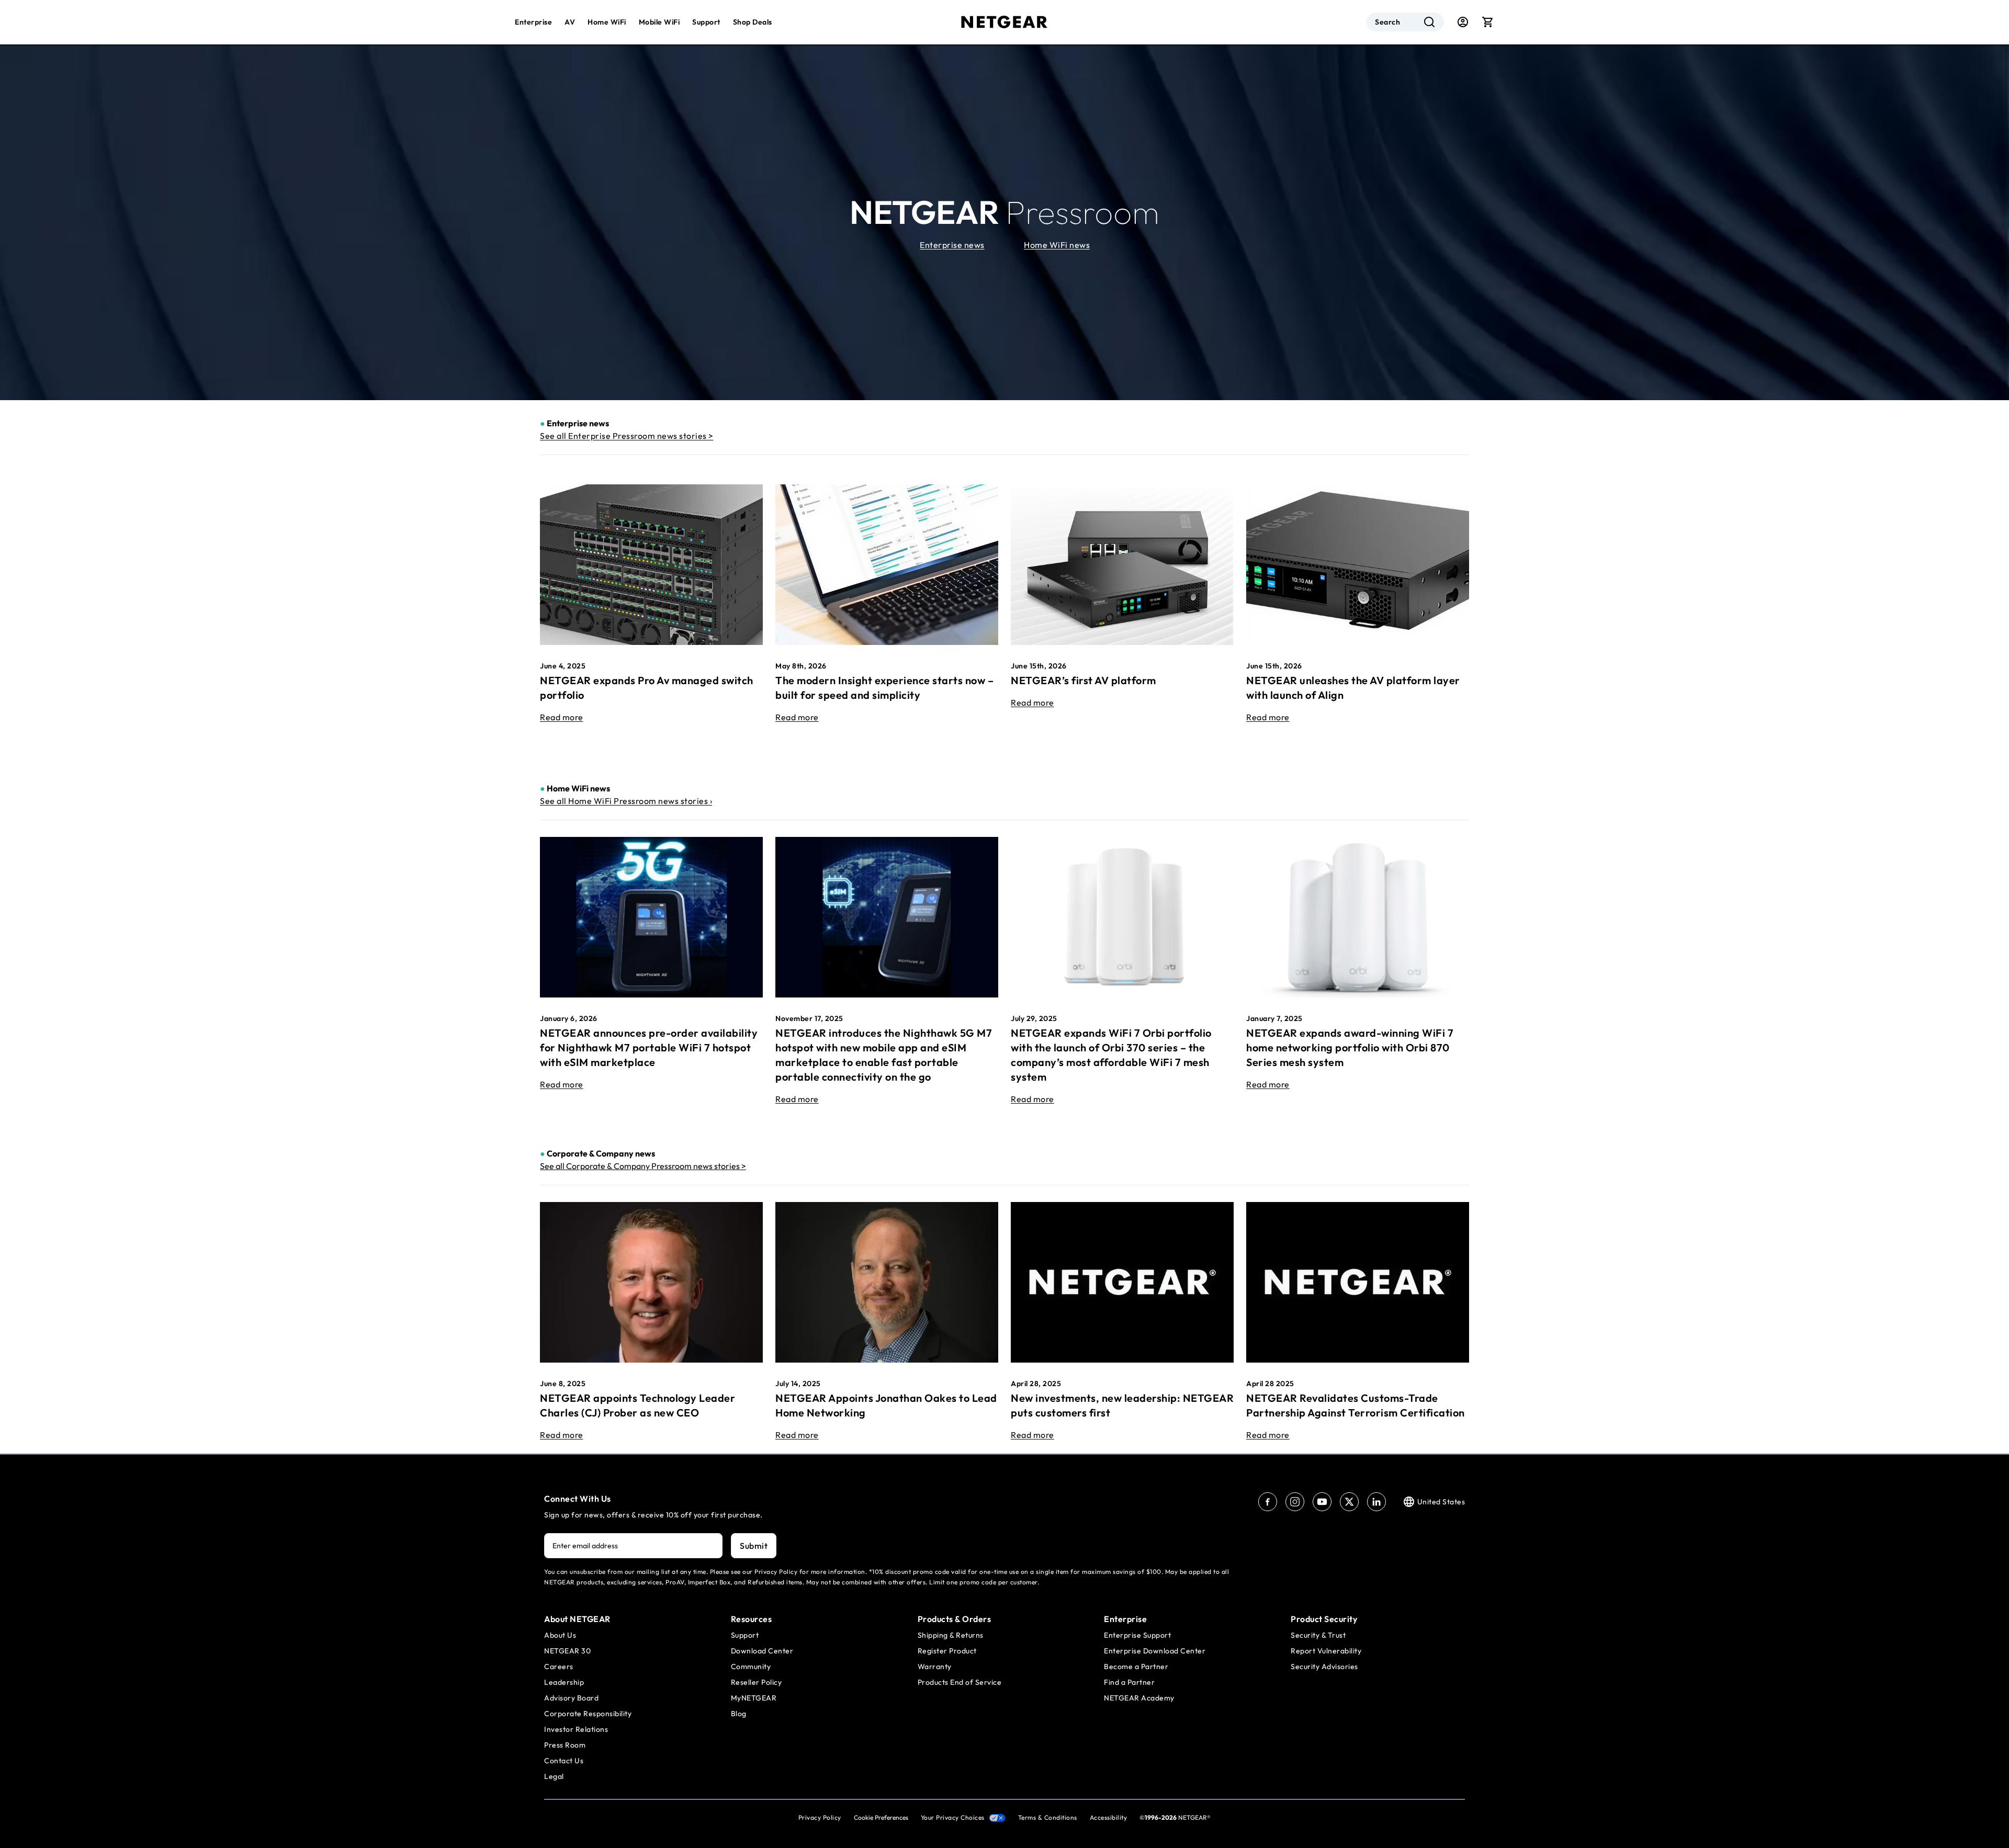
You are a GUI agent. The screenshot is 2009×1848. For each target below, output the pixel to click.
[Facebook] (1268, 1502)
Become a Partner (1136, 1666)
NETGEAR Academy (1139, 1698)
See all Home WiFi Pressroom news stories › (626, 801)
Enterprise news (952, 245)
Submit (754, 1546)
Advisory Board (571, 1698)
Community (751, 1666)
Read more (562, 717)
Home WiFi (607, 22)
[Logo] (1004, 22)
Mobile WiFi (659, 22)
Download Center (762, 1651)
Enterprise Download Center (1155, 1651)
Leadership (564, 1682)
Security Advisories (1324, 1666)
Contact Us (564, 1761)
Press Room (565, 1745)
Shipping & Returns (951, 1635)
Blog (739, 1714)
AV (570, 22)
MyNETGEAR (754, 1698)
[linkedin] (1376, 1502)
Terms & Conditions (1048, 1817)
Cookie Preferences (881, 1817)
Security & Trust (1318, 1635)
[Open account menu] (1463, 22)
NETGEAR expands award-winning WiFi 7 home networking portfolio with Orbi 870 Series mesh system (1350, 1047)
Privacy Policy (820, 1817)
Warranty (935, 1666)
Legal (554, 1776)
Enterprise (533, 22)
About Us (560, 1635)
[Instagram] (1295, 1502)
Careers (559, 1666)
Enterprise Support (1137, 1635)
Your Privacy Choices (953, 1817)
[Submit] (1429, 22)
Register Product (947, 1651)
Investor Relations (576, 1729)
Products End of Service (960, 1682)
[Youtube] (1322, 1502)
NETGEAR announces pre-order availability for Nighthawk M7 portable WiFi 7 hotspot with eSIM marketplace (649, 1047)
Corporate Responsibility (588, 1714)
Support (706, 22)
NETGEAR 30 (567, 1651)
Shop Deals (753, 22)
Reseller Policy (757, 1682)
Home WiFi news (1057, 245)
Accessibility (1109, 1817)
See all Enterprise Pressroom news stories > (627, 436)
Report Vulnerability (1326, 1651)
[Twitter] (1349, 1502)
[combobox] (1405, 22)
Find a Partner (1129, 1682)
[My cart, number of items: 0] (1488, 22)
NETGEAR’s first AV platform (1083, 680)
